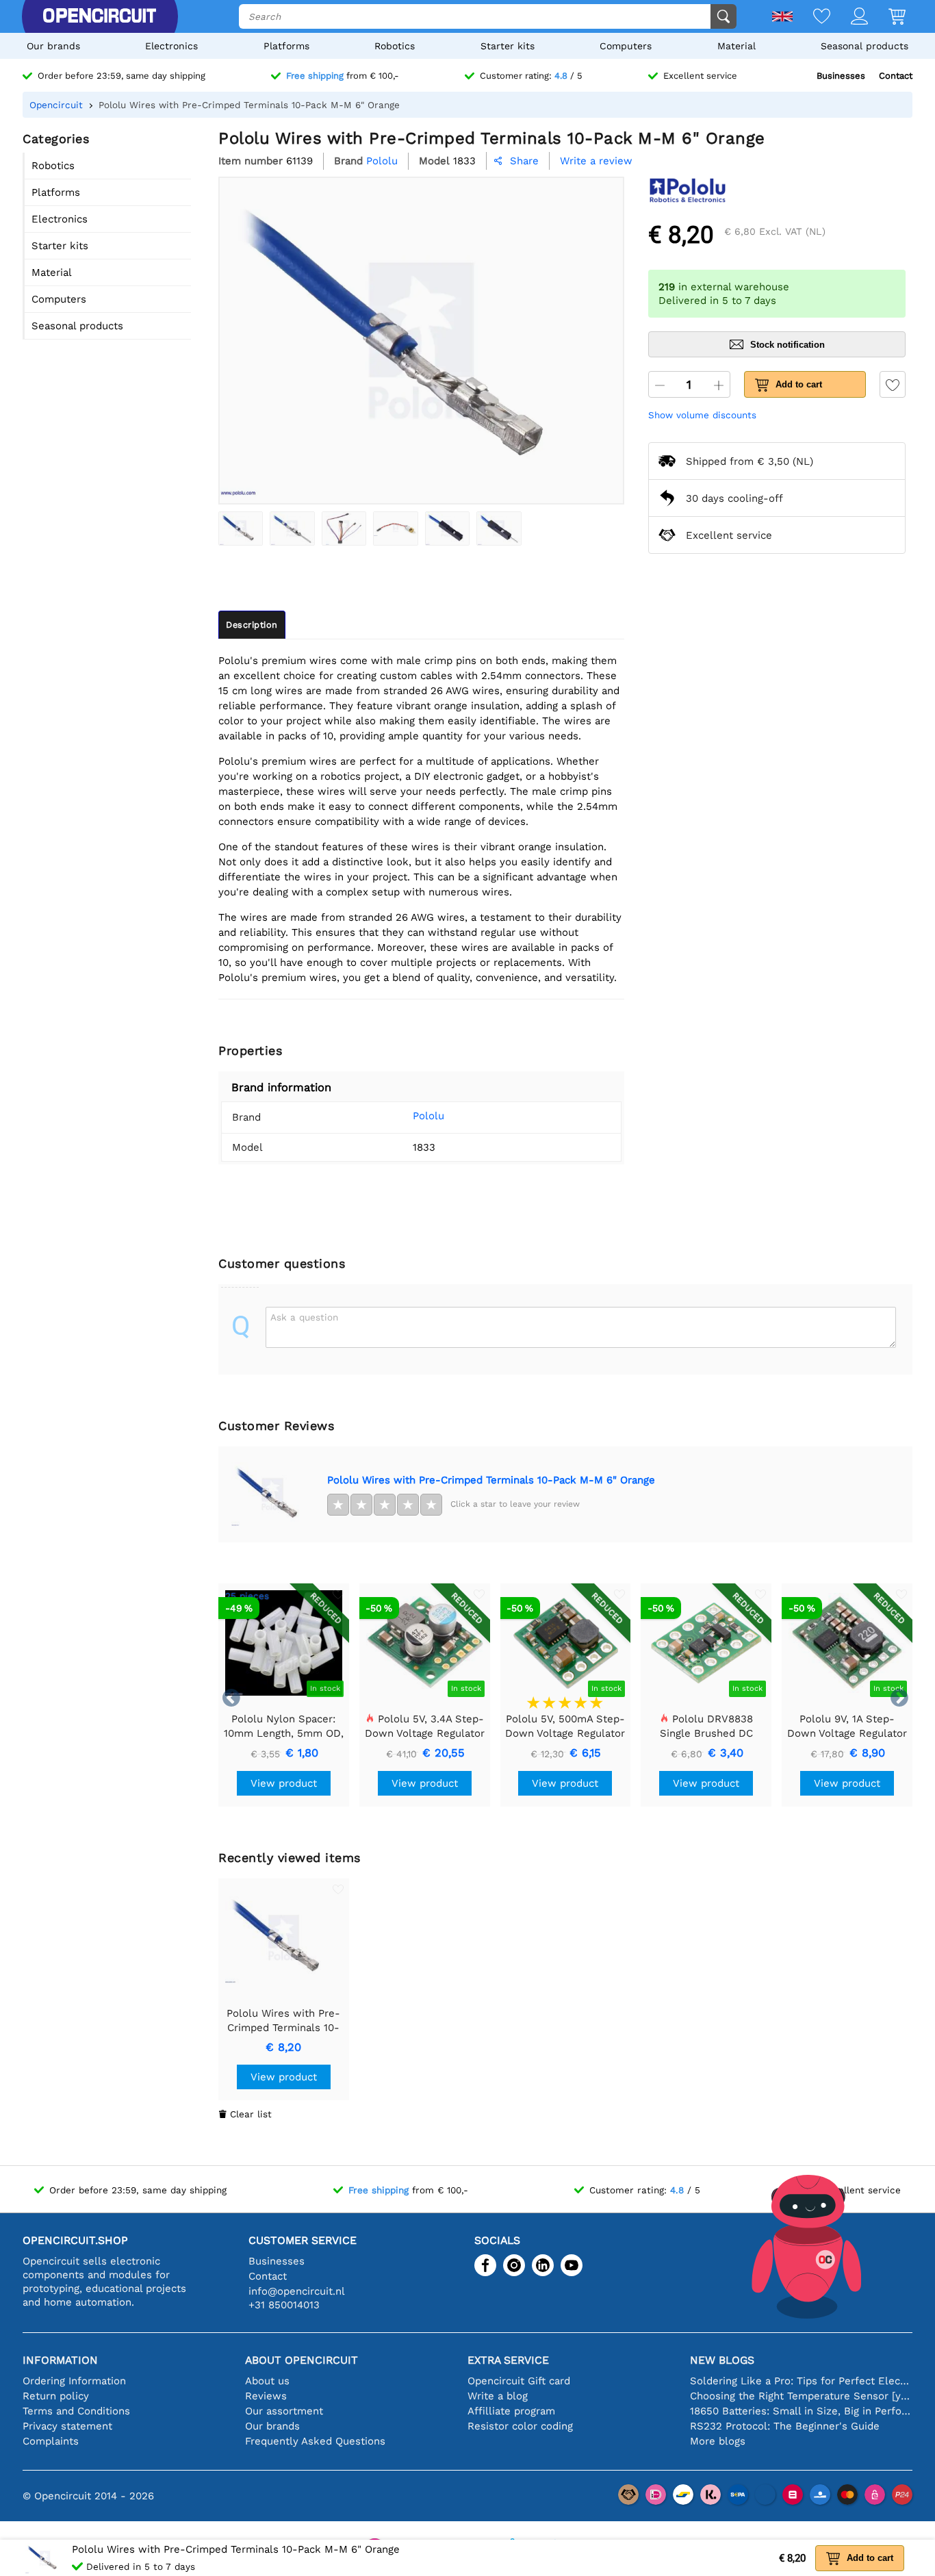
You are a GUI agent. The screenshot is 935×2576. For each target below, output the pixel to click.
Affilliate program (511, 2411)
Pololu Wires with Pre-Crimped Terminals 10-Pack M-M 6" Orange (491, 1480)
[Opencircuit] (99, 16)
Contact (896, 76)
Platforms (286, 46)
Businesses (841, 76)
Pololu (428, 1116)
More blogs (718, 2441)
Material (737, 46)
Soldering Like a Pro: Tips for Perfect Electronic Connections (801, 2381)
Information (60, 2360)
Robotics (395, 46)
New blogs (722, 2360)
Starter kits (508, 46)
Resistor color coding (520, 2426)
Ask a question (304, 1317)
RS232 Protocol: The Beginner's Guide (785, 2426)
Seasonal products (864, 46)
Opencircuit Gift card (519, 2381)
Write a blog (498, 2396)
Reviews (266, 2396)
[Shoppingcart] (887, 17)
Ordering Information (74, 2381)
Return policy (56, 2396)
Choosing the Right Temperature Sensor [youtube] (801, 2396)
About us (267, 2381)
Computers (626, 46)
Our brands (53, 46)
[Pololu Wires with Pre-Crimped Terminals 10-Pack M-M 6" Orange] (241, 528)
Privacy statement (67, 2426)
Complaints (51, 2441)
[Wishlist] (811, 17)
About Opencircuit (302, 2360)
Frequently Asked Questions (315, 2441)
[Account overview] (849, 17)
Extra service (508, 2360)
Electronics (171, 46)
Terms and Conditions (76, 2411)
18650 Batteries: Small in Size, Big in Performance (801, 2411)
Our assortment (284, 2411)
